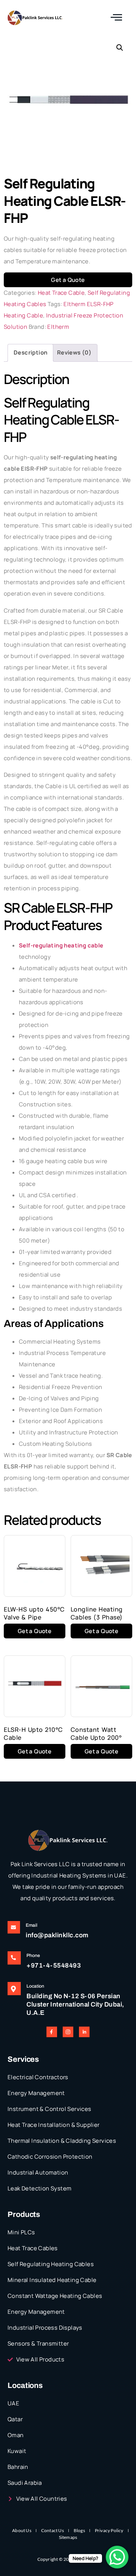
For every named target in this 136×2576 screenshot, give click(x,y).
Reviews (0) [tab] (74, 352)
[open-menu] (117, 18)
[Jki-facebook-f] (52, 2032)
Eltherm (58, 327)
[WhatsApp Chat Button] (117, 2557)
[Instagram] (68, 2032)
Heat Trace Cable (61, 293)
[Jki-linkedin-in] (84, 2032)
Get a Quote (68, 280)
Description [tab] (30, 352)
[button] (120, 48)
